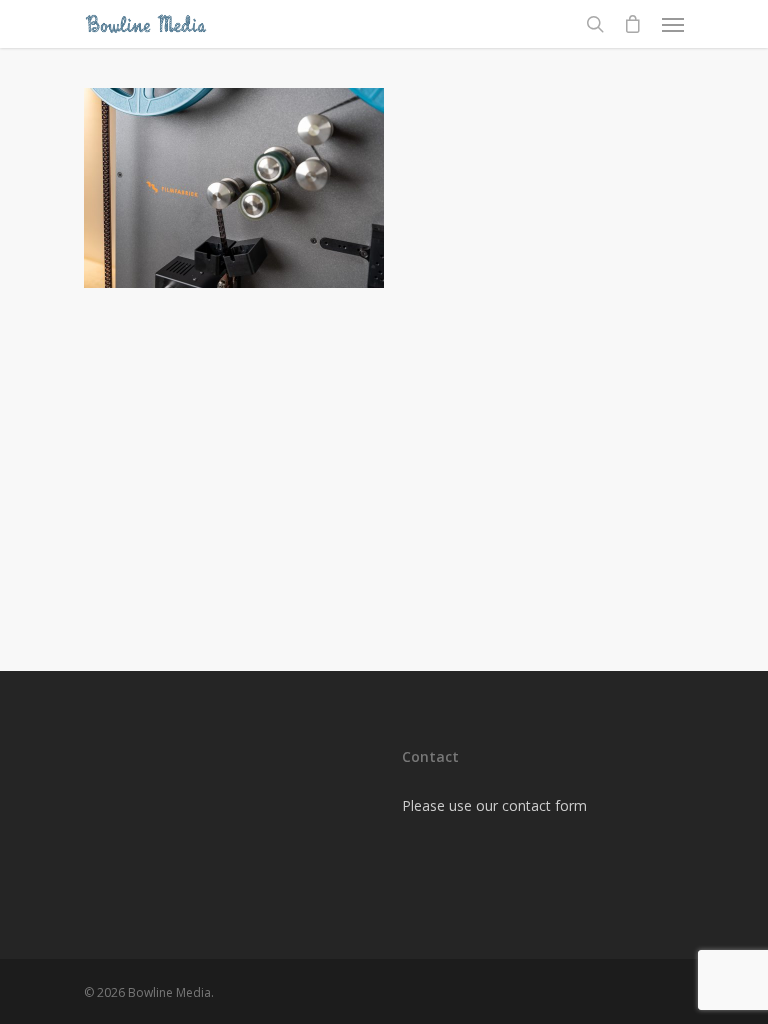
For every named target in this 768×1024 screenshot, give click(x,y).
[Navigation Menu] (673, 24)
